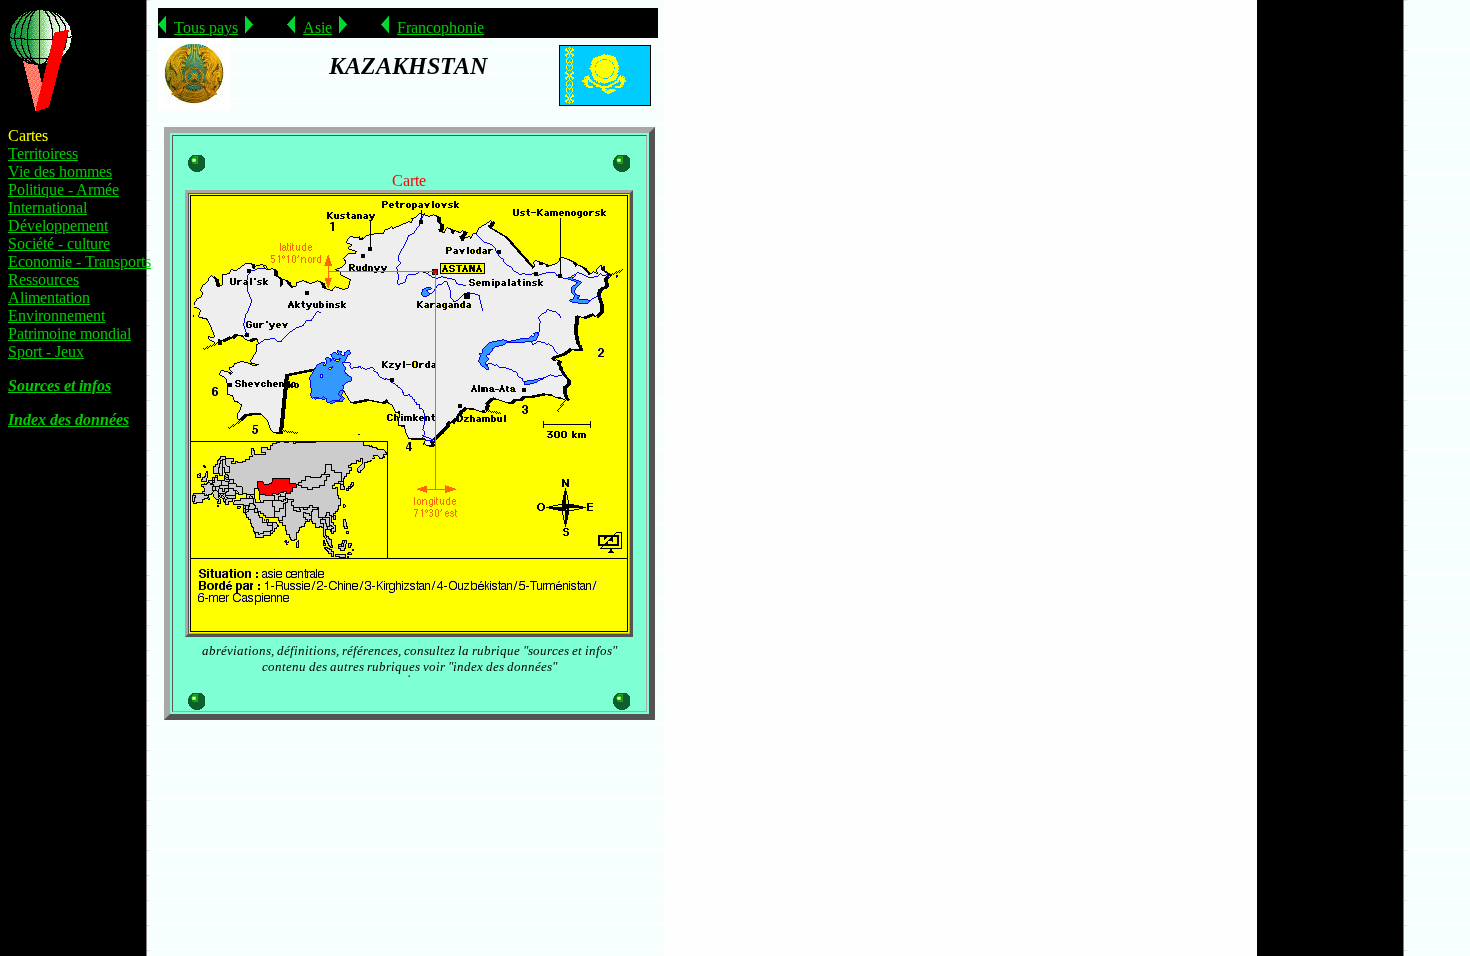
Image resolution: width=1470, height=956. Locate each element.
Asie (317, 27)
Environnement (56, 315)
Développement (58, 225)
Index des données (68, 419)
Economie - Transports (79, 261)
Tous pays (206, 27)
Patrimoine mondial (69, 333)
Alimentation (49, 297)
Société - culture (59, 243)
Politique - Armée (63, 189)
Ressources (43, 279)
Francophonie (440, 27)
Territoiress (43, 153)
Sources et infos (59, 385)
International (47, 207)
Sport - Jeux (46, 351)
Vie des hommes (60, 171)
